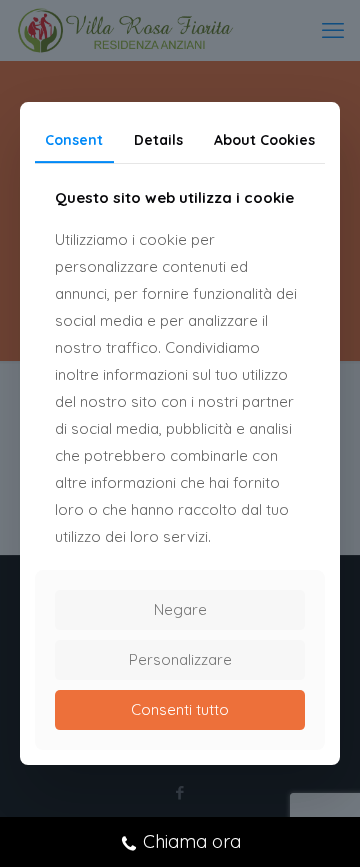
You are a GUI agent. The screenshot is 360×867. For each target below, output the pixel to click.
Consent (74, 140)
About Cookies (264, 140)
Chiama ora (192, 841)
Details (158, 140)
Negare (180, 609)
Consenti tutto (180, 709)
